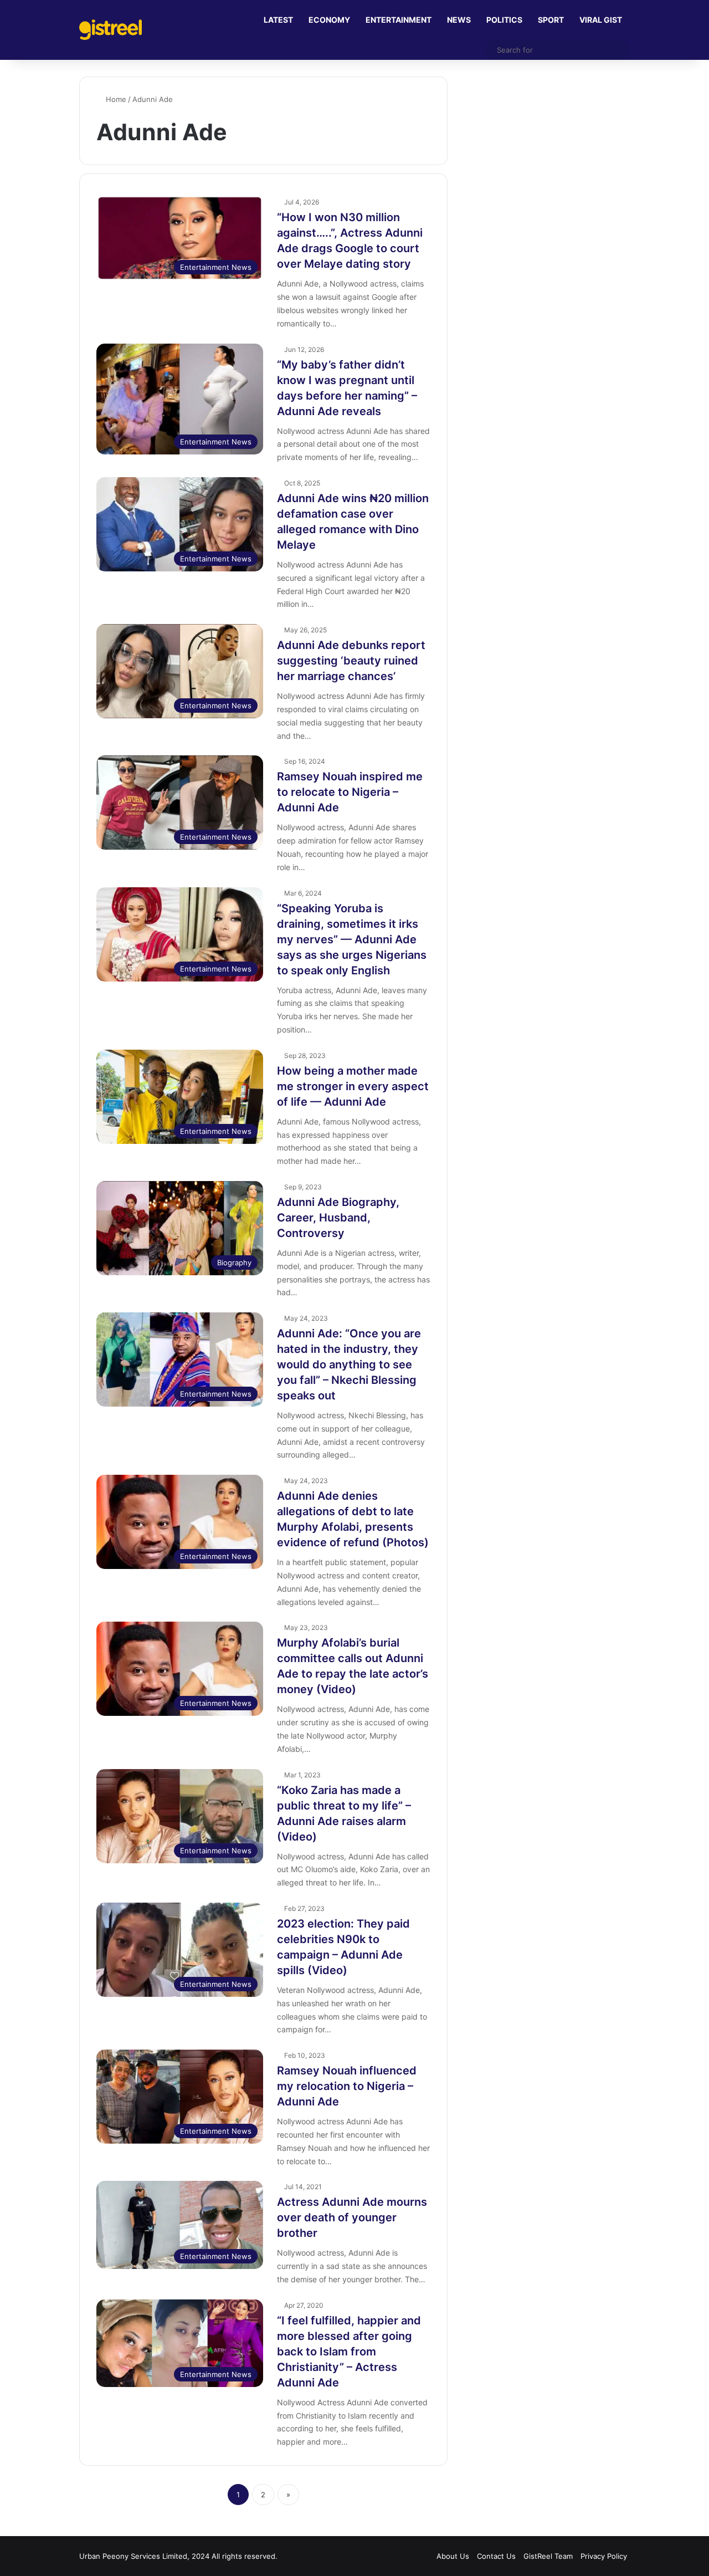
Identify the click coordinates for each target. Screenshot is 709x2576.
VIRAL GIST (601, 20)
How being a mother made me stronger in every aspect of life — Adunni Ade (353, 1086)
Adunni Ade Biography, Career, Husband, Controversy (338, 1218)
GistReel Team (548, 2556)
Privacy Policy (604, 2556)
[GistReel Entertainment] (111, 30)
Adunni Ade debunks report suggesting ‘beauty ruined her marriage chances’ (351, 661)
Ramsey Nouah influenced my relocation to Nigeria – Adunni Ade (347, 2086)
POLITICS (504, 20)
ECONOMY (329, 20)
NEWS (459, 20)
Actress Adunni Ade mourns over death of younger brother (352, 2217)
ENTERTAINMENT (399, 20)
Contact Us (496, 2556)
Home (115, 99)
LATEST (278, 20)
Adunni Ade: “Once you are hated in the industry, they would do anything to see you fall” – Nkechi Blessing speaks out (349, 1364)
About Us (453, 2556)
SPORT (551, 20)
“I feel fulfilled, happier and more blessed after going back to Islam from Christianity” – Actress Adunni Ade (349, 2352)
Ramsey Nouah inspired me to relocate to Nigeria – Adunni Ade (350, 792)
